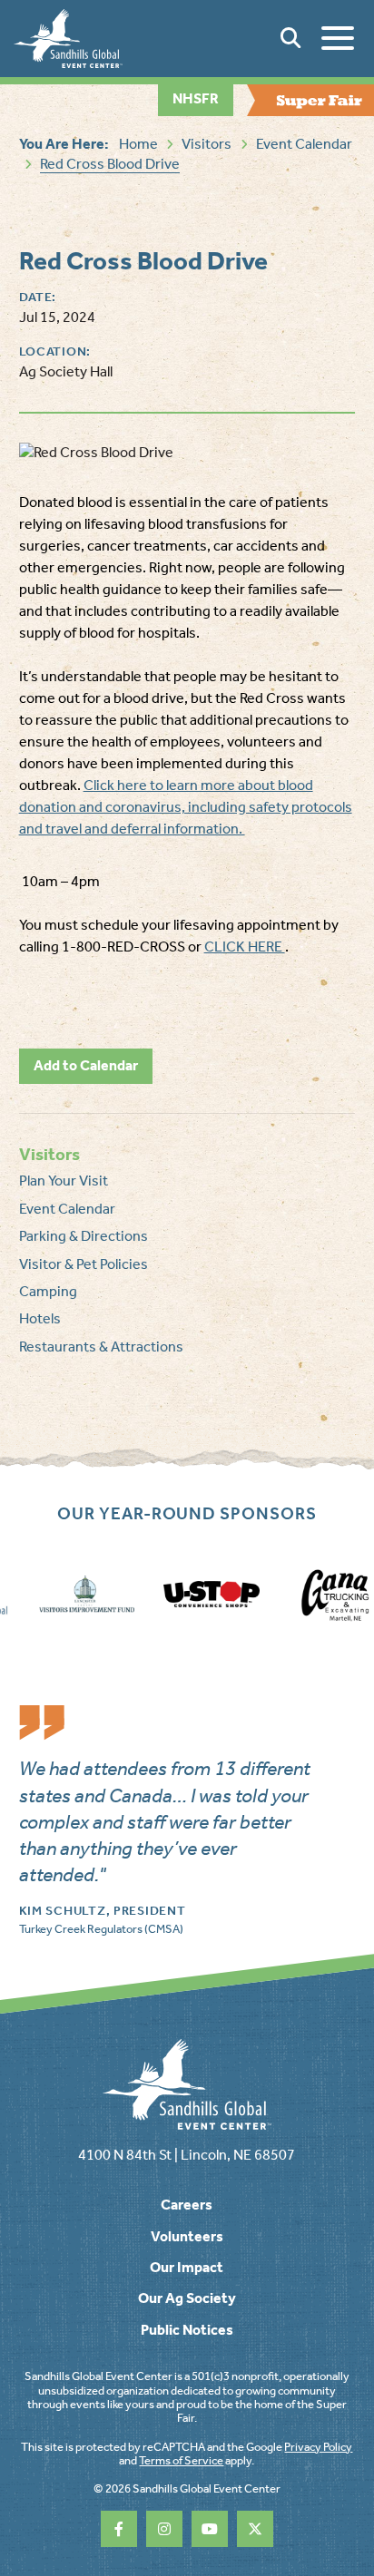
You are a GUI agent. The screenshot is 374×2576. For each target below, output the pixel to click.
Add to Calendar (86, 1065)
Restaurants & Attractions (101, 1347)
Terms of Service (181, 2460)
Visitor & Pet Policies (84, 1264)
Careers (187, 2205)
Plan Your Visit (64, 1181)
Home (138, 144)
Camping (48, 1291)
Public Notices (187, 2330)
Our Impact (187, 2267)
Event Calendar (304, 144)
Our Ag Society (187, 2298)
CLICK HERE (245, 946)
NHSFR (196, 98)
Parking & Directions (84, 1236)
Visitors (207, 144)
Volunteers (187, 2236)
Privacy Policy (318, 2447)
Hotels (40, 1318)
